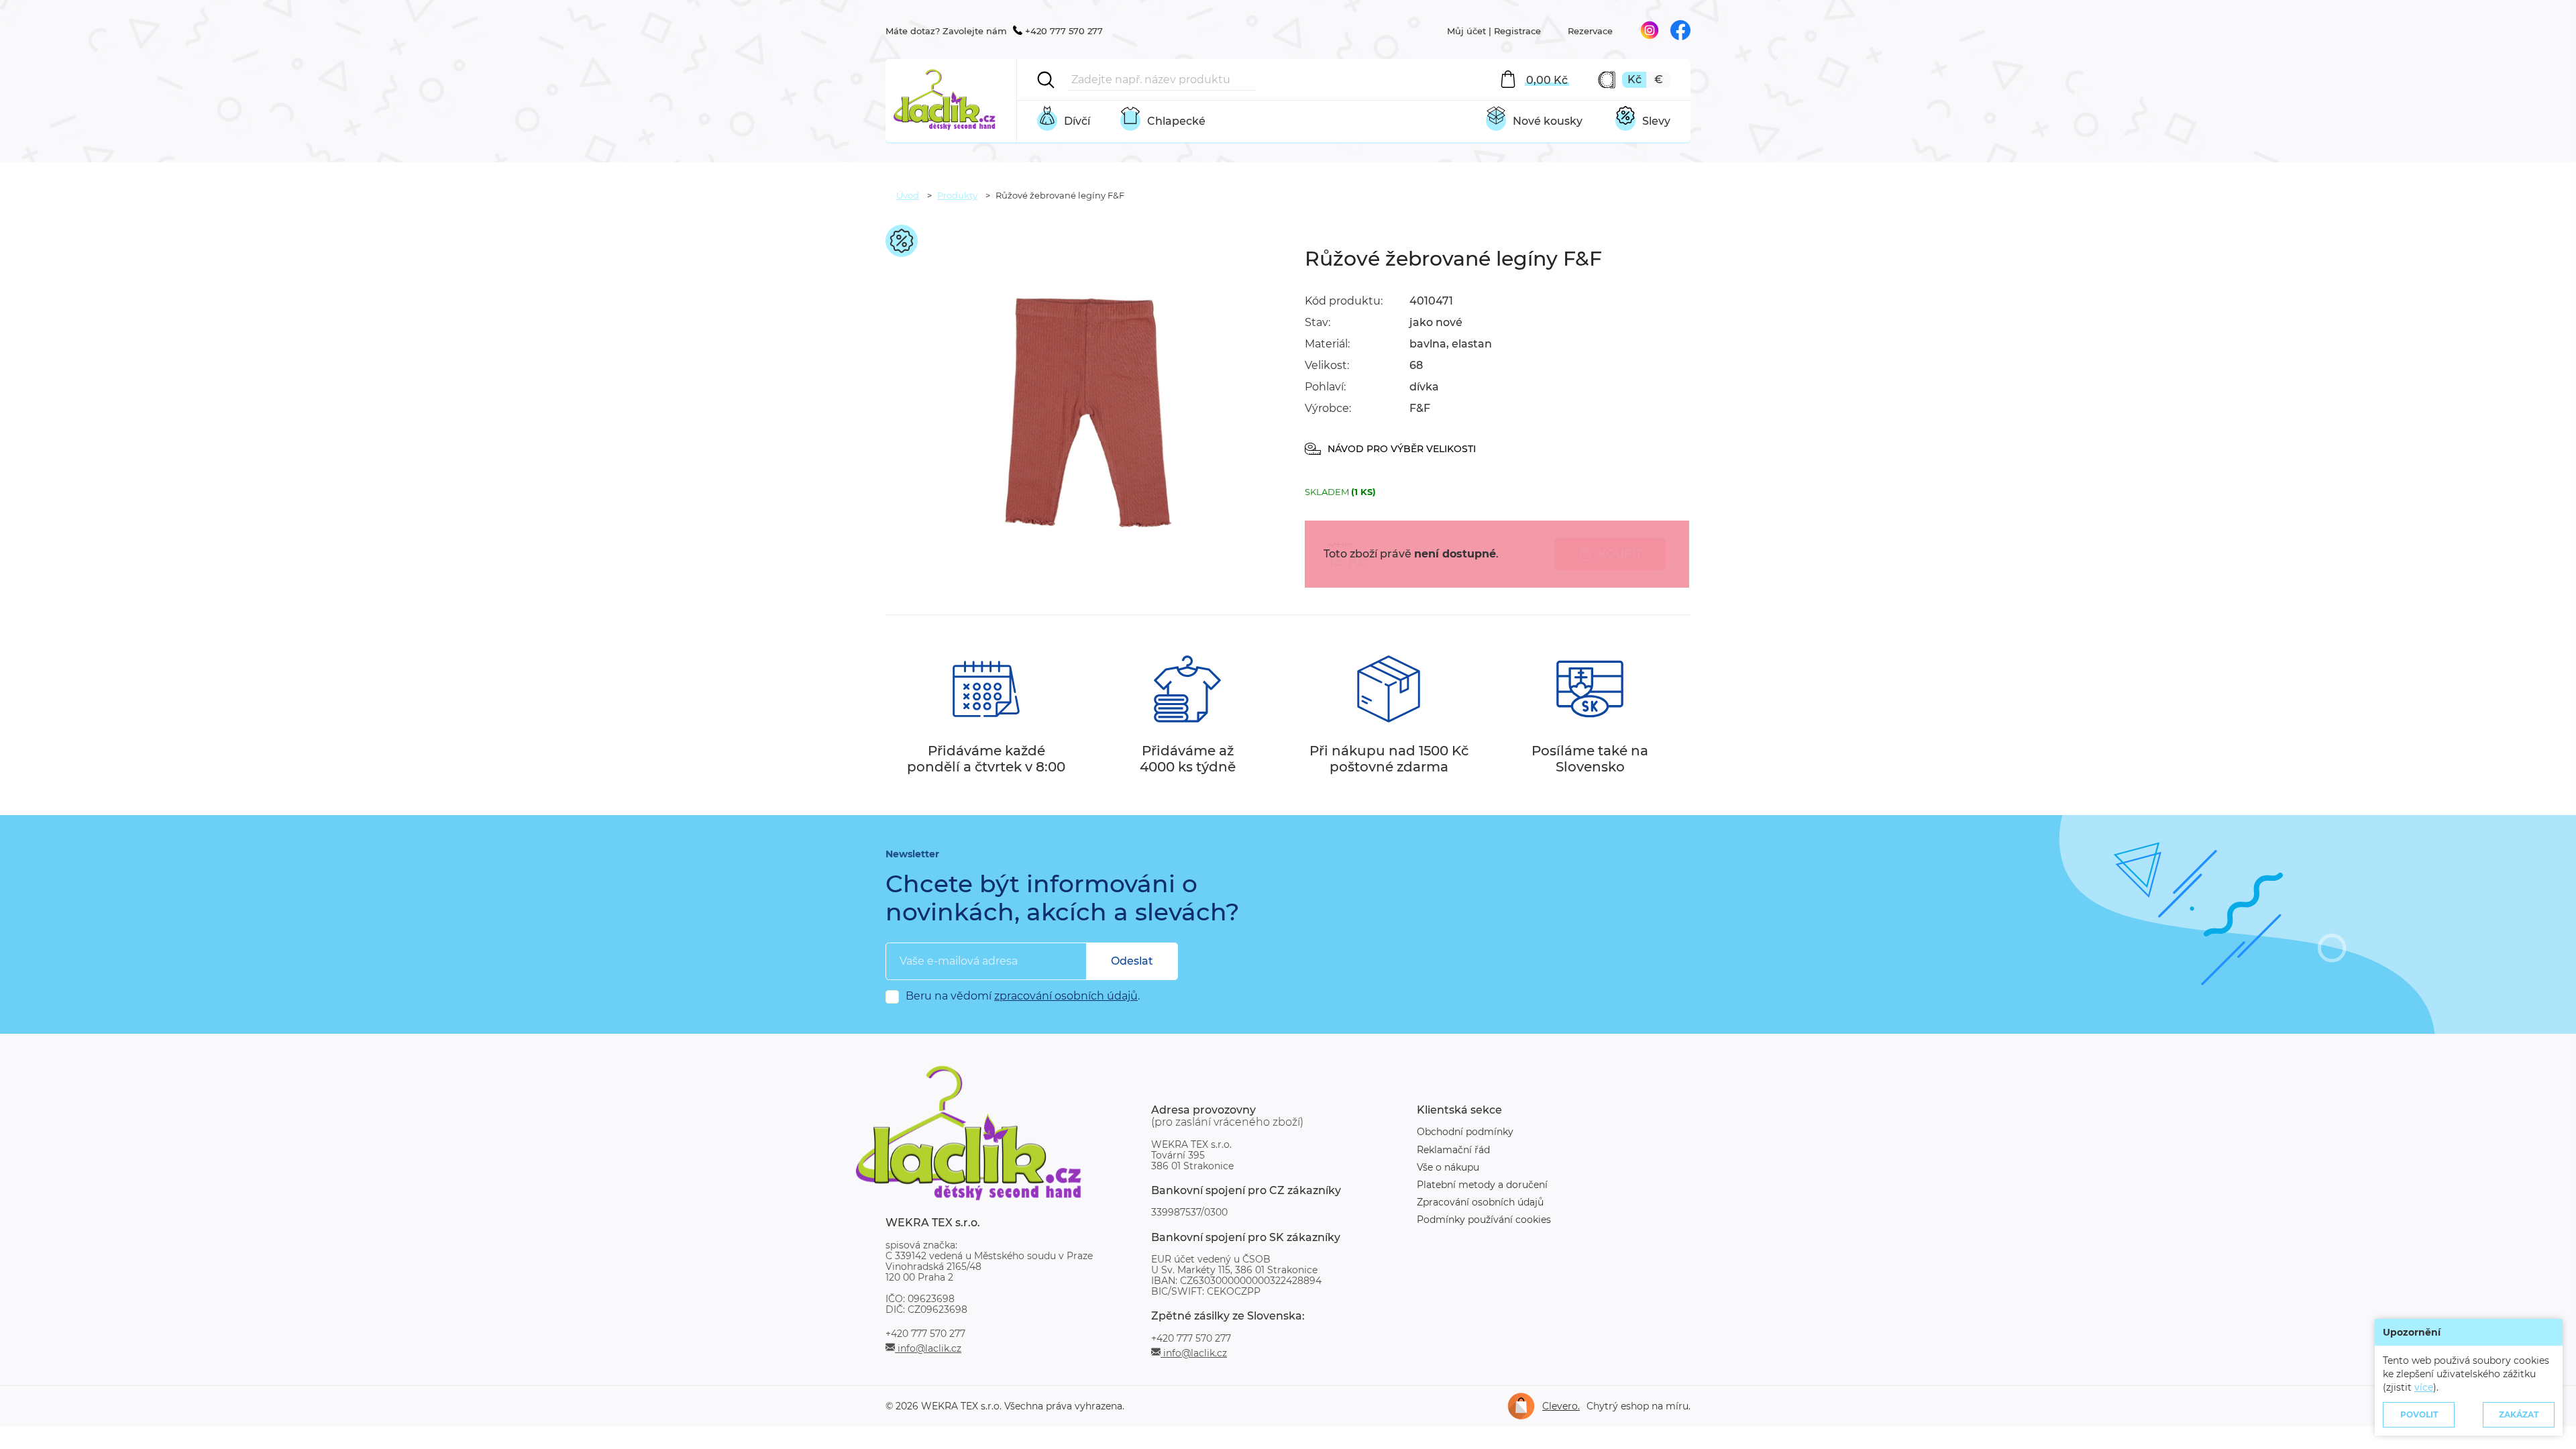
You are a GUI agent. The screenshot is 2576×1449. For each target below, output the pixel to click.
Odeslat (1132, 961)
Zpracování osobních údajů (1480, 1202)
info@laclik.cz (928, 1348)
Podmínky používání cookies (1484, 1220)
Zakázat (2519, 1414)
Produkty (957, 195)
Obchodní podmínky (1465, 1132)
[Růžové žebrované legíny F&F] (1087, 562)
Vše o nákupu (1448, 1167)
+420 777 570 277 (1064, 31)
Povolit (2419, 1414)
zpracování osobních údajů (1066, 996)
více (2424, 1387)
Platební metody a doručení (1482, 1185)
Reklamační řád (1453, 1150)
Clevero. (1561, 1406)
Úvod (908, 195)
